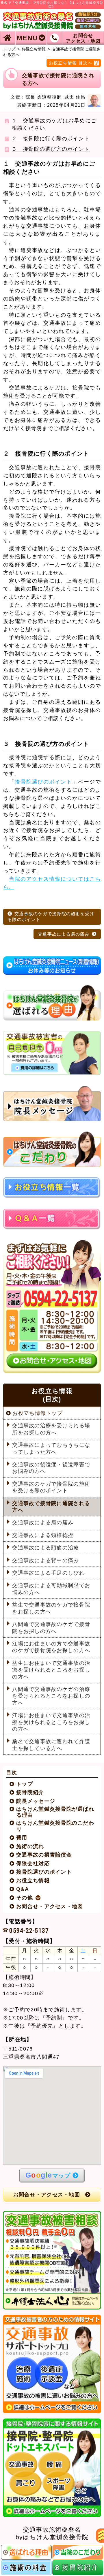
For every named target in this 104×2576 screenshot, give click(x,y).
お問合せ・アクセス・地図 (50, 1906)
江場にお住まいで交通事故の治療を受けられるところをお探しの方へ (51, 1722)
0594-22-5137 (29, 1930)
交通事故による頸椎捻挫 (43, 1535)
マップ (48, 2175)
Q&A (23, 1889)
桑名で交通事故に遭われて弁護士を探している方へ (51, 1745)
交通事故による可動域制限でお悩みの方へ (51, 1589)
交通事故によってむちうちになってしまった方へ (51, 1448)
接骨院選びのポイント (43, 782)
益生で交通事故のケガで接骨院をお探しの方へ (51, 1608)
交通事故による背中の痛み (45, 1560)
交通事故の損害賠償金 (44, 1855)
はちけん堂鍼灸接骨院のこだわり (55, 1826)
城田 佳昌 (75, 97)
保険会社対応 (33, 1863)
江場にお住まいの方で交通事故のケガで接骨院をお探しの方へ (51, 1647)
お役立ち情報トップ (37, 1413)
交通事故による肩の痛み (64, 934)
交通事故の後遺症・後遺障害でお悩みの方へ (51, 1468)
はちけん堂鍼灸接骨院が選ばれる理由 (55, 1812)
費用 (22, 1838)
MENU (27, 38)
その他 (25, 1898)
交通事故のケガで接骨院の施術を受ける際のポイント (51, 917)
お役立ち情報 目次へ (71, 63)
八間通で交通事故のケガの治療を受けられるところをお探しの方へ (51, 1696)
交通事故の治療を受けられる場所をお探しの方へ (51, 1429)
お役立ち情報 (34, 49)
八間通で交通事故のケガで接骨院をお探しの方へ (51, 1628)
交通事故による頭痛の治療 (45, 1548)
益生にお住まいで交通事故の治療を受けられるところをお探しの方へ (51, 1670)
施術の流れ (30, 1846)
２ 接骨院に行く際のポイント (51, 139)
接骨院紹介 (30, 1792)
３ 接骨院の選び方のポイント (51, 149)
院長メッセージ (36, 1801)
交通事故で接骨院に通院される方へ (51, 1507)
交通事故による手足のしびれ (48, 1573)
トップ (9, 49)
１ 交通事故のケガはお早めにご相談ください (54, 124)
